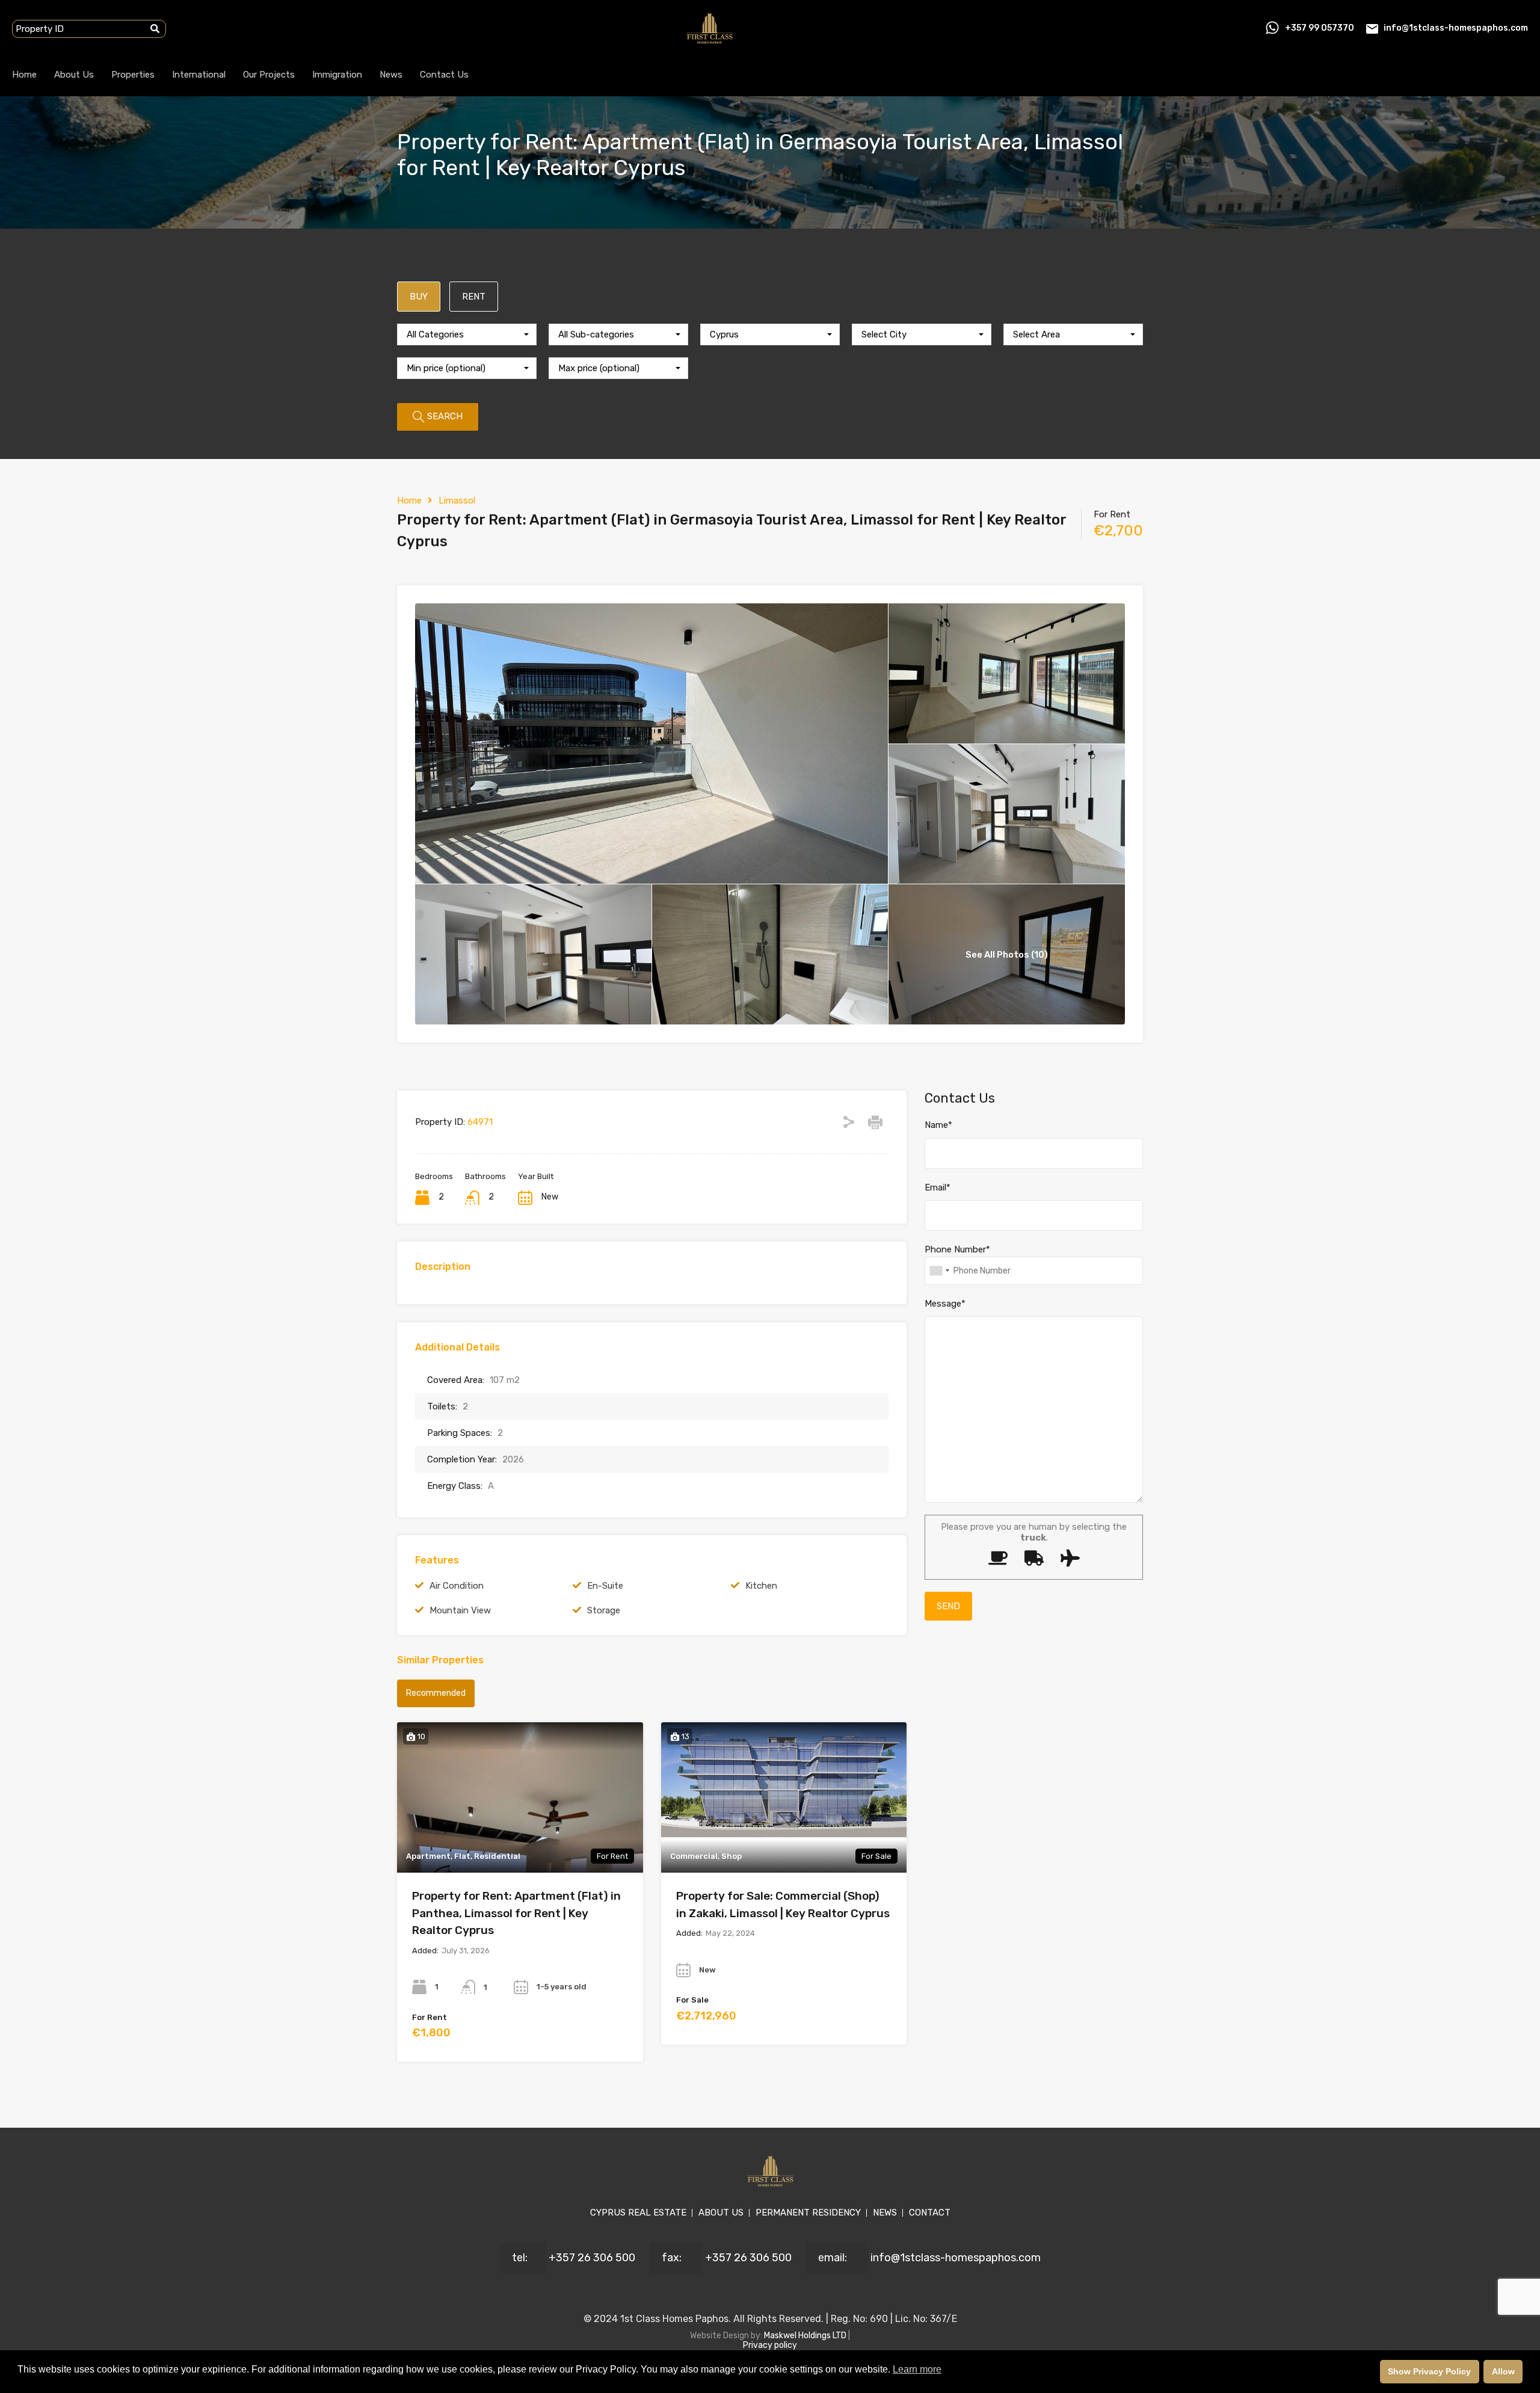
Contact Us (444, 75)
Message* (945, 1304)
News (391, 75)
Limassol (457, 500)
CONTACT (930, 2213)
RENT (474, 297)
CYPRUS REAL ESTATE (638, 2213)
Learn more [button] (917, 2369)
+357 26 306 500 (592, 2258)
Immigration (337, 75)
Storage (604, 1610)
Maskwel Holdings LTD (806, 2336)
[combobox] (467, 334)
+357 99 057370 (1320, 28)
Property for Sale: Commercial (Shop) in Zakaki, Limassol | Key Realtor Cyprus (783, 1905)
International (199, 75)
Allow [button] (1503, 2371)
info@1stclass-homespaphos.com (1456, 28)
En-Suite (605, 1586)
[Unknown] (939, 1271)
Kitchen (761, 1586)
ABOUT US (721, 2213)
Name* (938, 1125)
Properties (133, 75)
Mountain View (460, 1610)
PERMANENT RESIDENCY (808, 2213)
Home (24, 75)
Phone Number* (957, 1249)
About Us (74, 75)
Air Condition (457, 1586)
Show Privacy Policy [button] (1429, 2371)
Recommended (436, 1693)
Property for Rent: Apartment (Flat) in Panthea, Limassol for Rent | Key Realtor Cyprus (516, 1913)
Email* (938, 1187)
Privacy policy (770, 2345)
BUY (419, 297)
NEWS (885, 2213)
